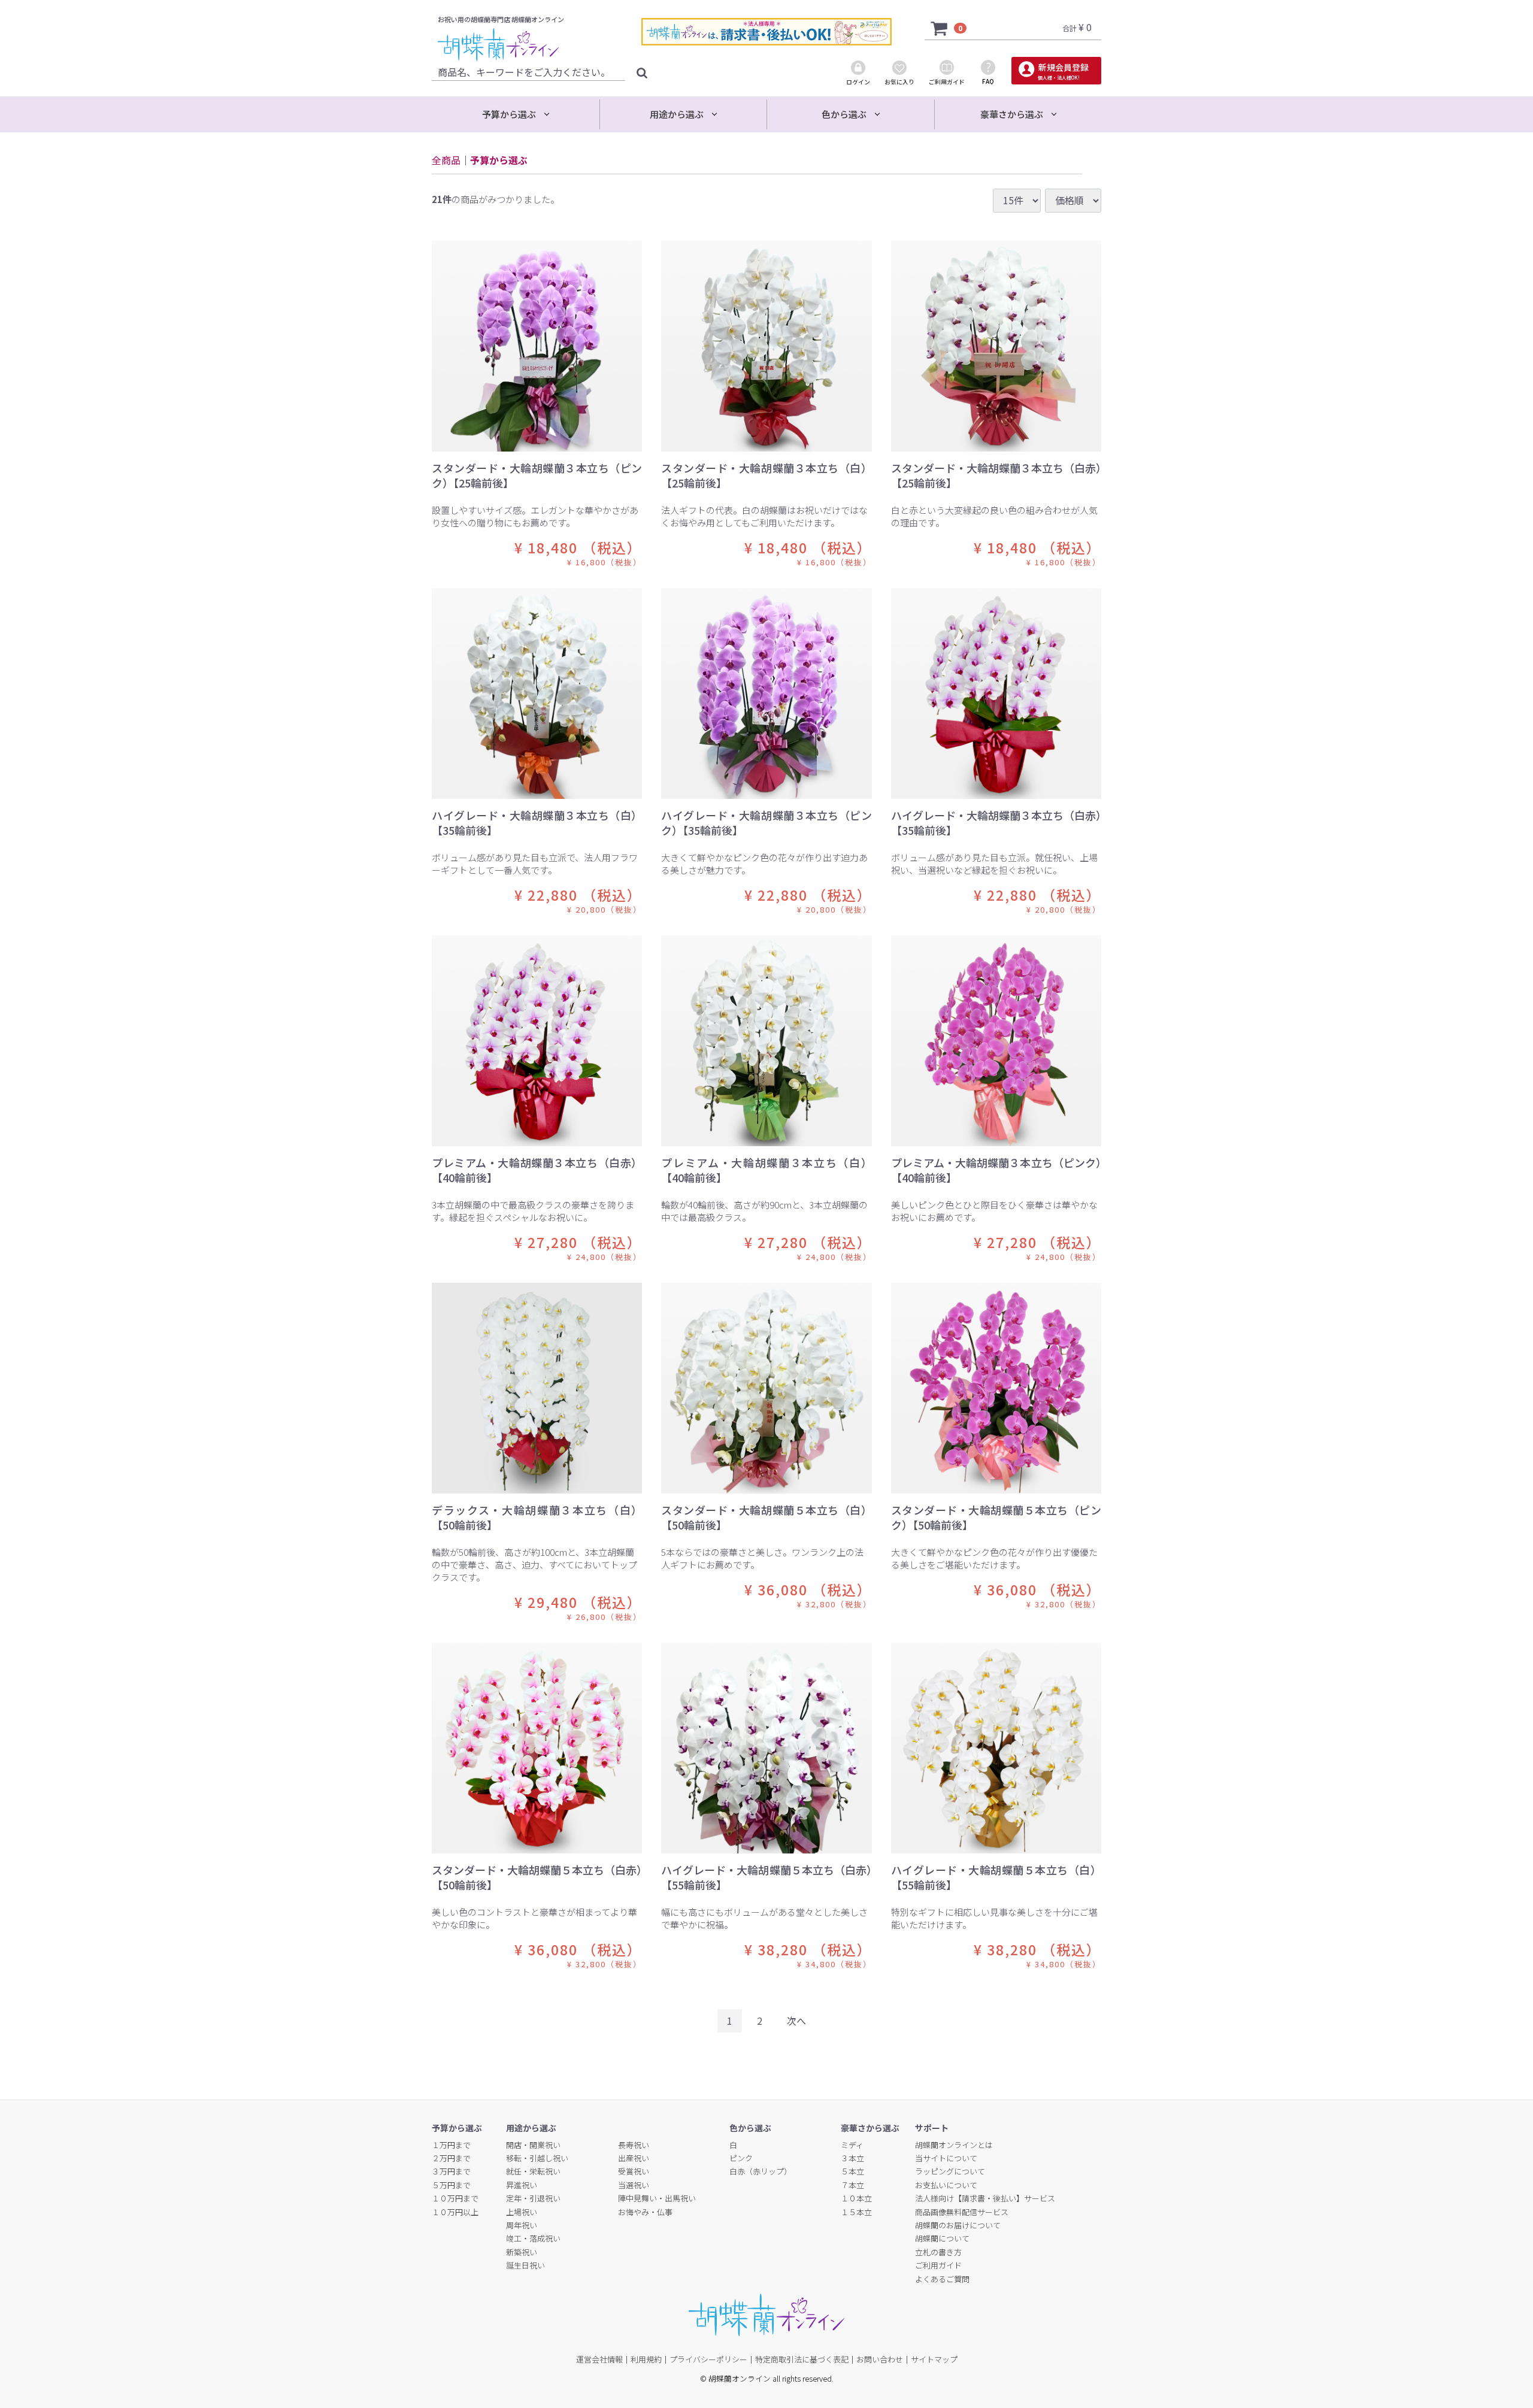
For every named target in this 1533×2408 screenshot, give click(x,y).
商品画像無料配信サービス (962, 2211)
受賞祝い (634, 2171)
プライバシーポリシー (708, 2359)
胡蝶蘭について (942, 2238)
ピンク (741, 2158)
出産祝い (634, 2158)
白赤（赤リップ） (761, 2171)
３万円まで (451, 2171)
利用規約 (646, 2359)
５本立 (852, 2171)
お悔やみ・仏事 (645, 2211)
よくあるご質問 (942, 2278)
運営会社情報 (599, 2359)
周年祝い (522, 2225)
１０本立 (856, 2198)
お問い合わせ (880, 2359)
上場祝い (522, 2211)
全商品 (446, 160)
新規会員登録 (1063, 71)
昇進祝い (522, 2185)
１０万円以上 (455, 2211)
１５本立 (856, 2211)
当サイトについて (946, 2158)
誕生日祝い (525, 2265)
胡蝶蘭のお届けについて (958, 2225)
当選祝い (634, 2185)
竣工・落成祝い (533, 2238)
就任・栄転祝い (533, 2171)
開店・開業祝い (533, 2144)
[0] (940, 27)
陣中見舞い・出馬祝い (657, 2198)
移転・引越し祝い (537, 2158)
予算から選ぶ (499, 160)
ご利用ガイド (938, 2265)
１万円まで (451, 2144)
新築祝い (522, 2252)
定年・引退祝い (533, 2198)
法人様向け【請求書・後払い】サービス (985, 2198)
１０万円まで (455, 2198)
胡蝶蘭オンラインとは (954, 2144)
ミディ (852, 2144)
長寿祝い (634, 2144)
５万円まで (451, 2185)
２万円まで (451, 2158)
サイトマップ (934, 2359)
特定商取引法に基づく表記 (802, 2359)
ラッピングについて (950, 2171)
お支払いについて (946, 2185)
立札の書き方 (938, 2252)
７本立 (852, 2185)
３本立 (852, 2158)
